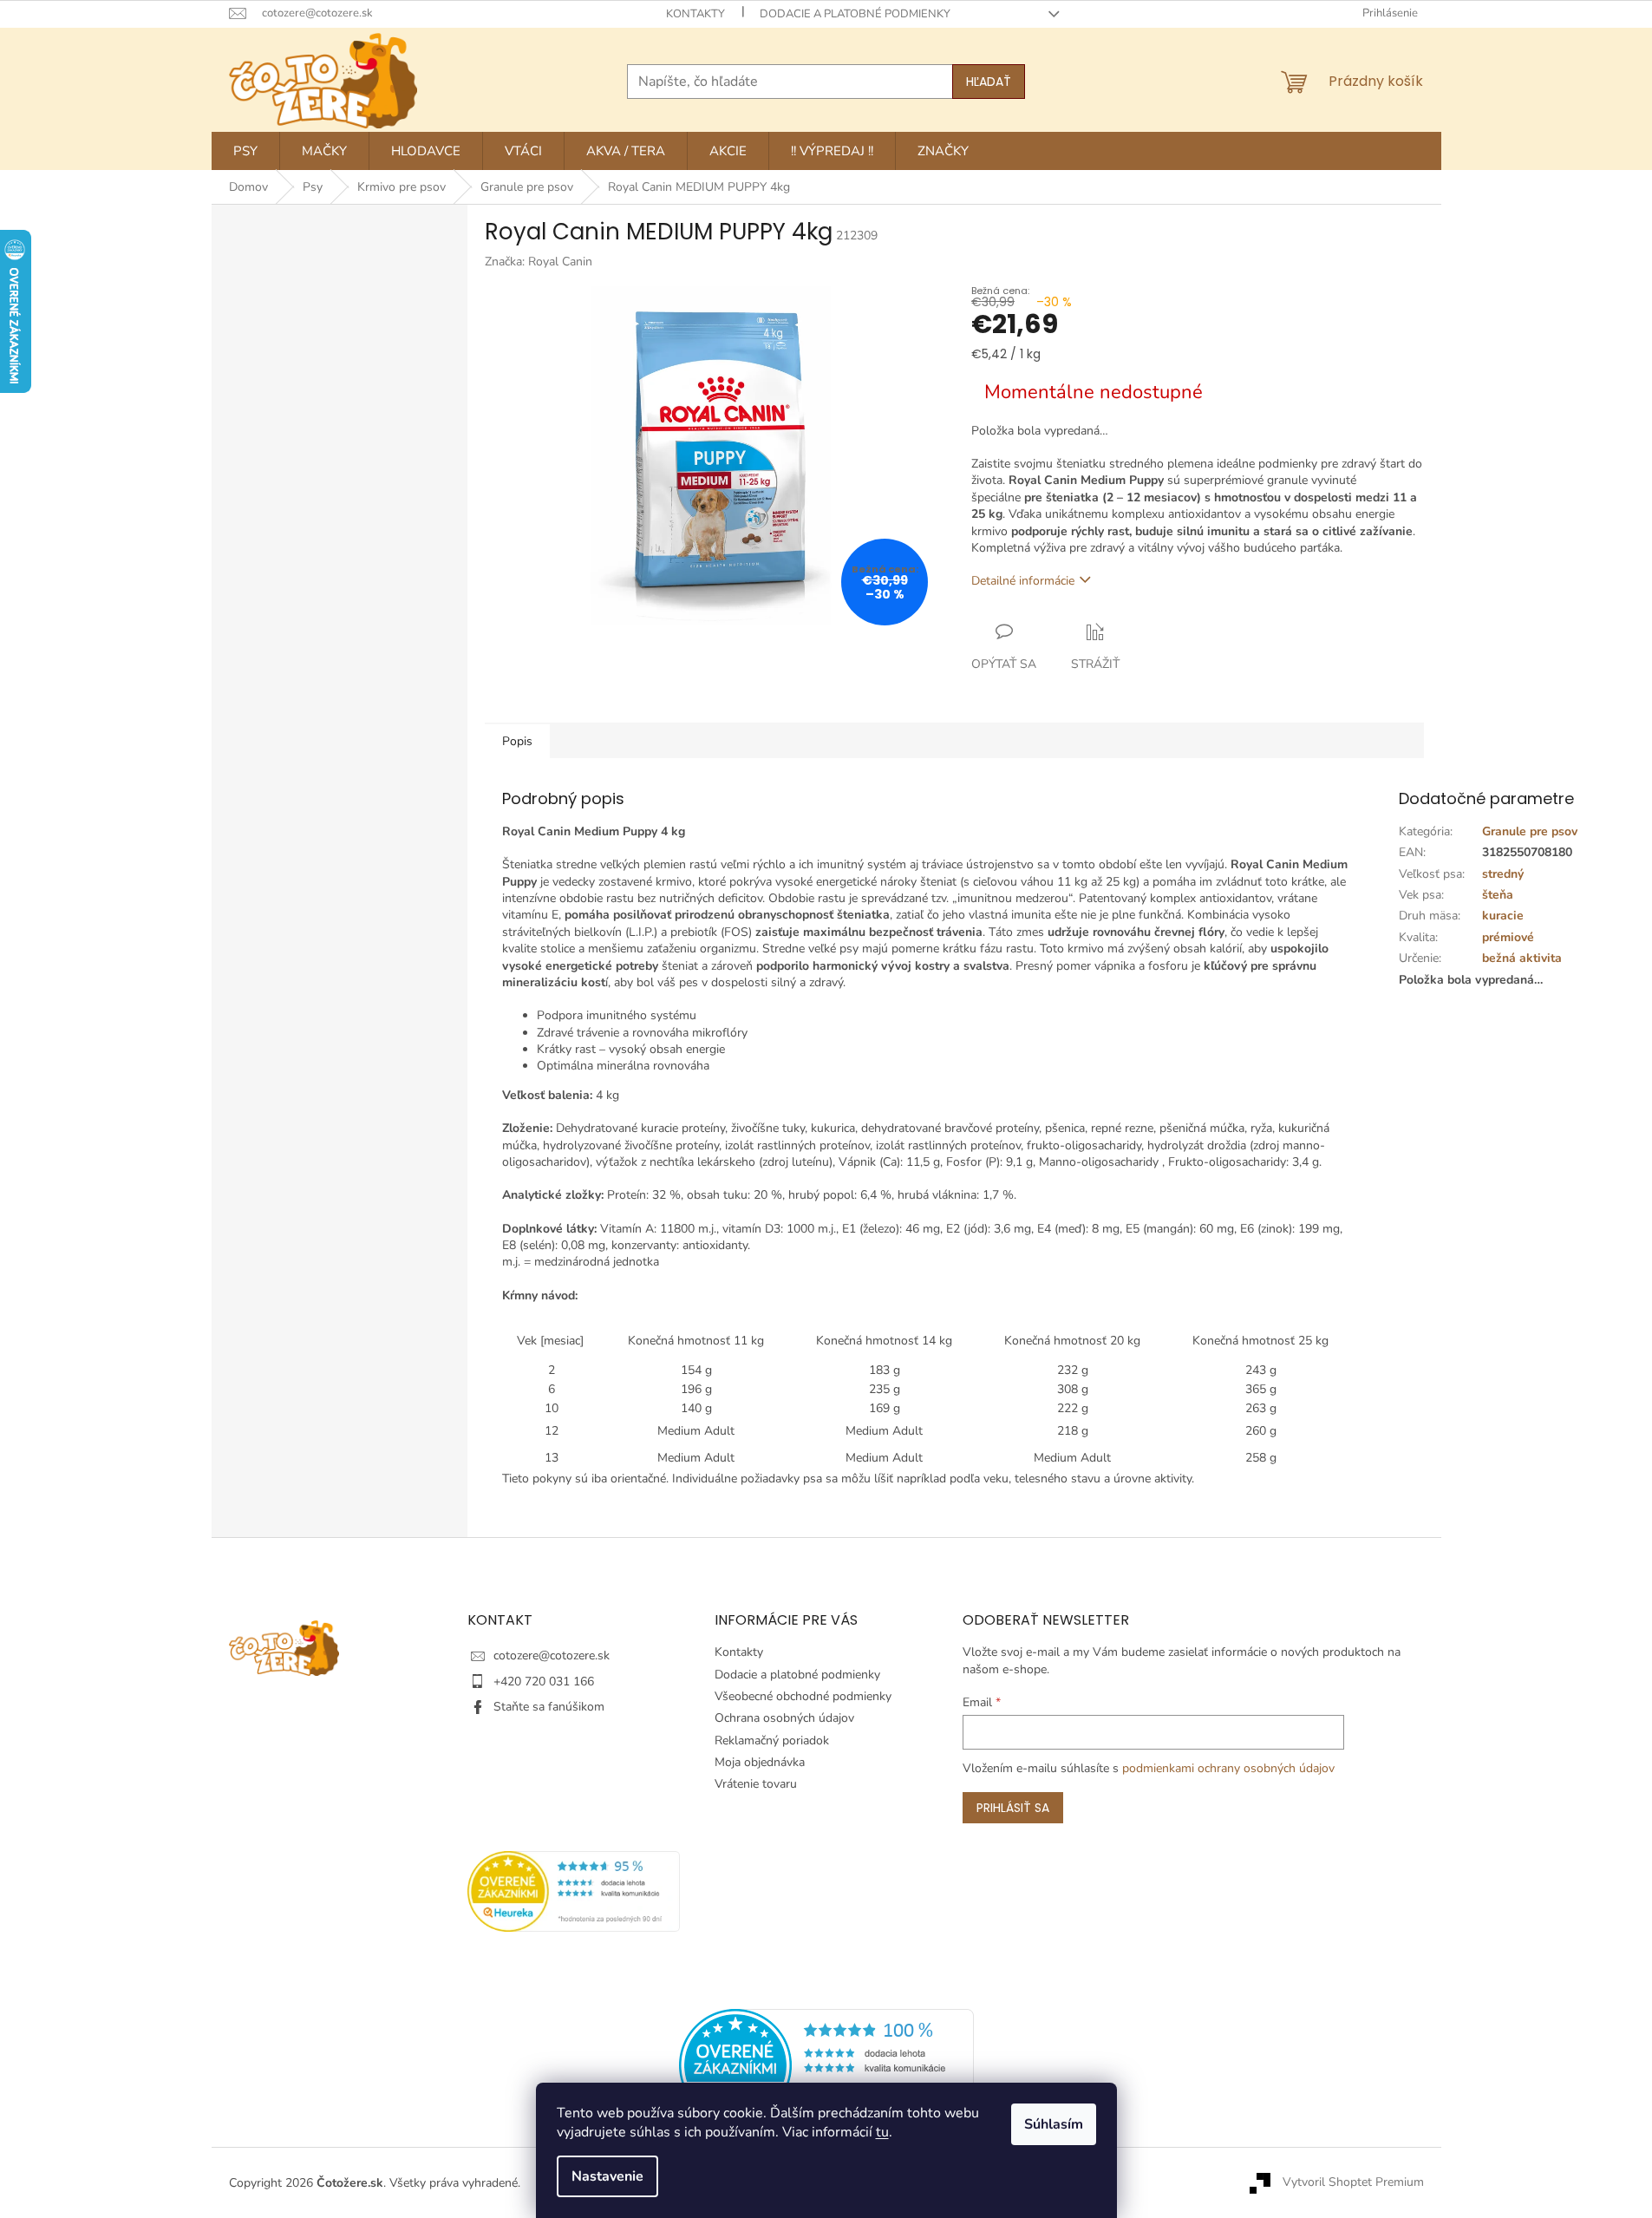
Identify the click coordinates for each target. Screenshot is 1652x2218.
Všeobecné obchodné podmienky (803, 1696)
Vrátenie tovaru (756, 1784)
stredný (1503, 874)
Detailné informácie (1023, 581)
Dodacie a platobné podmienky (855, 14)
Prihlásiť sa (1013, 1808)
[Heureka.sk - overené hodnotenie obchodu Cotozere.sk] (826, 2065)
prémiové (1508, 937)
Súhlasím (1054, 2124)
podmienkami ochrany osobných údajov (1228, 1768)
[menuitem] (245, 151)
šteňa (1498, 895)
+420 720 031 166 (544, 1681)
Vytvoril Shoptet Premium (1353, 2182)
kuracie (1503, 916)
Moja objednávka (760, 1762)
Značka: (539, 262)
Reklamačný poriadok (772, 1740)
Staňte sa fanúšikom (549, 1707)
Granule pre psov (1530, 831)
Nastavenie (607, 2176)
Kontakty (695, 14)
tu (882, 2132)
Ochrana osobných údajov (784, 1718)
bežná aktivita (1522, 958)
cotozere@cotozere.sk (552, 1655)
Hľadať (989, 82)
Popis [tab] (517, 741)
